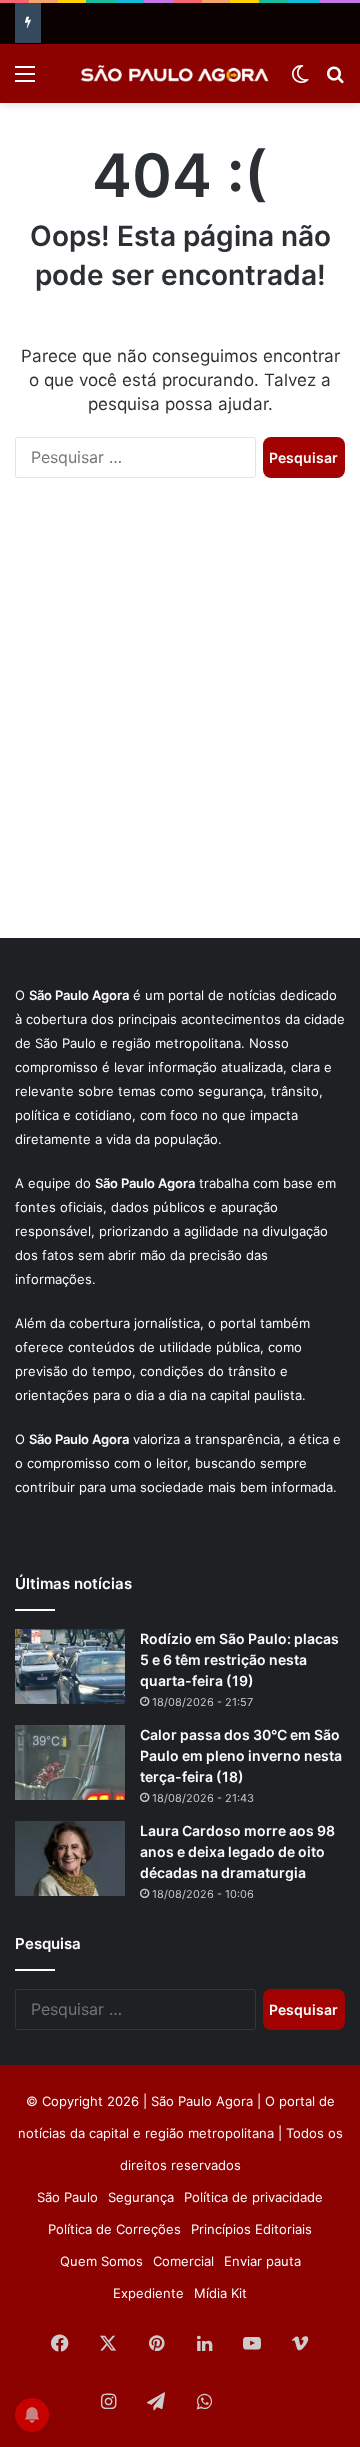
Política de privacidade (253, 2197)
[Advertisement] (180, 728)
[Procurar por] (335, 80)
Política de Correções (114, 2229)
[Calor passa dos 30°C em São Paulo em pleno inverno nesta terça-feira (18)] (70, 1762)
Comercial (183, 2261)
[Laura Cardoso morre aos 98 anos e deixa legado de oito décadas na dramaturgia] (70, 1858)
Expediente (148, 2293)
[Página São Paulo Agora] (252, 2403)
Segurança (141, 2197)
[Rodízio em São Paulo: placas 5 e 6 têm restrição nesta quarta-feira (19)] (70, 1666)
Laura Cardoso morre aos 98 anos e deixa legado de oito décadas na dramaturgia (237, 1851)
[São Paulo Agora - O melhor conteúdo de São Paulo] (175, 73)
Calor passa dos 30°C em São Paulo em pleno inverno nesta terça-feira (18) (241, 1755)
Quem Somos (101, 2261)
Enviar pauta (262, 2261)
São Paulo (67, 2197)
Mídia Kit (220, 2293)
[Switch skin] (300, 80)
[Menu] (25, 80)
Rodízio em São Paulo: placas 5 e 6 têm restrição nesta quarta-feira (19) (239, 1659)
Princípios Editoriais (251, 2229)
